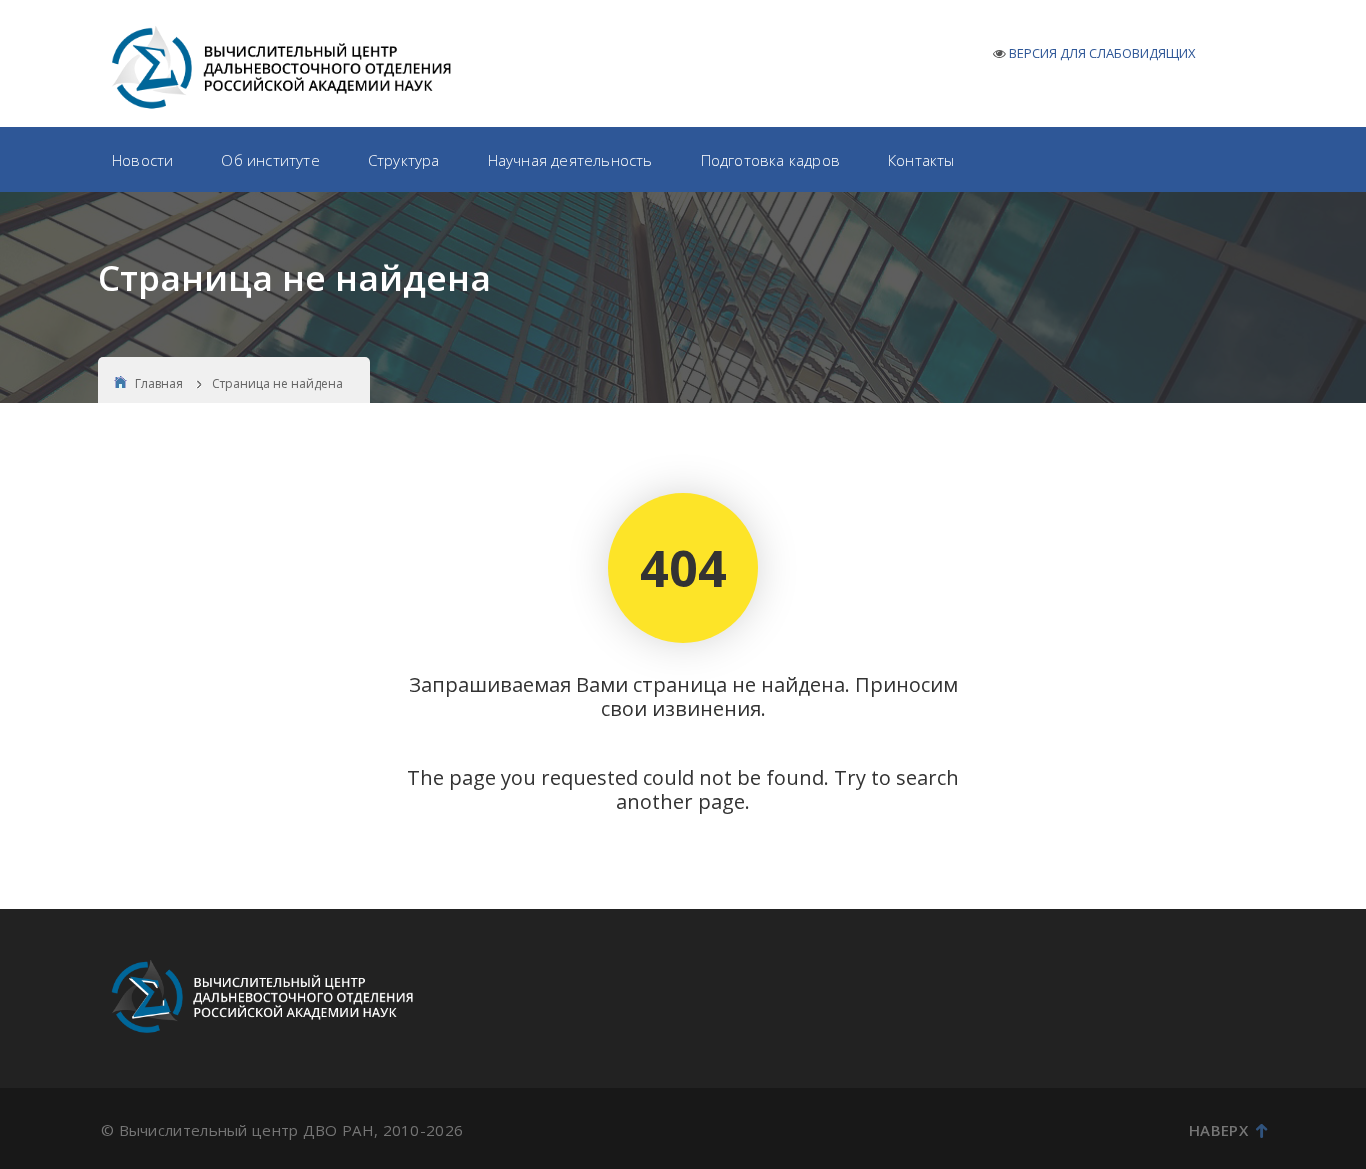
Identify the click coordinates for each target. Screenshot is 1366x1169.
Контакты (921, 160)
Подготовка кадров (770, 160)
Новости (142, 160)
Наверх (1218, 1130)
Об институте (270, 160)
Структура (404, 160)
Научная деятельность (570, 160)
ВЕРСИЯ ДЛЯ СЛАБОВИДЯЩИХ (1102, 53)
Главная (159, 383)
